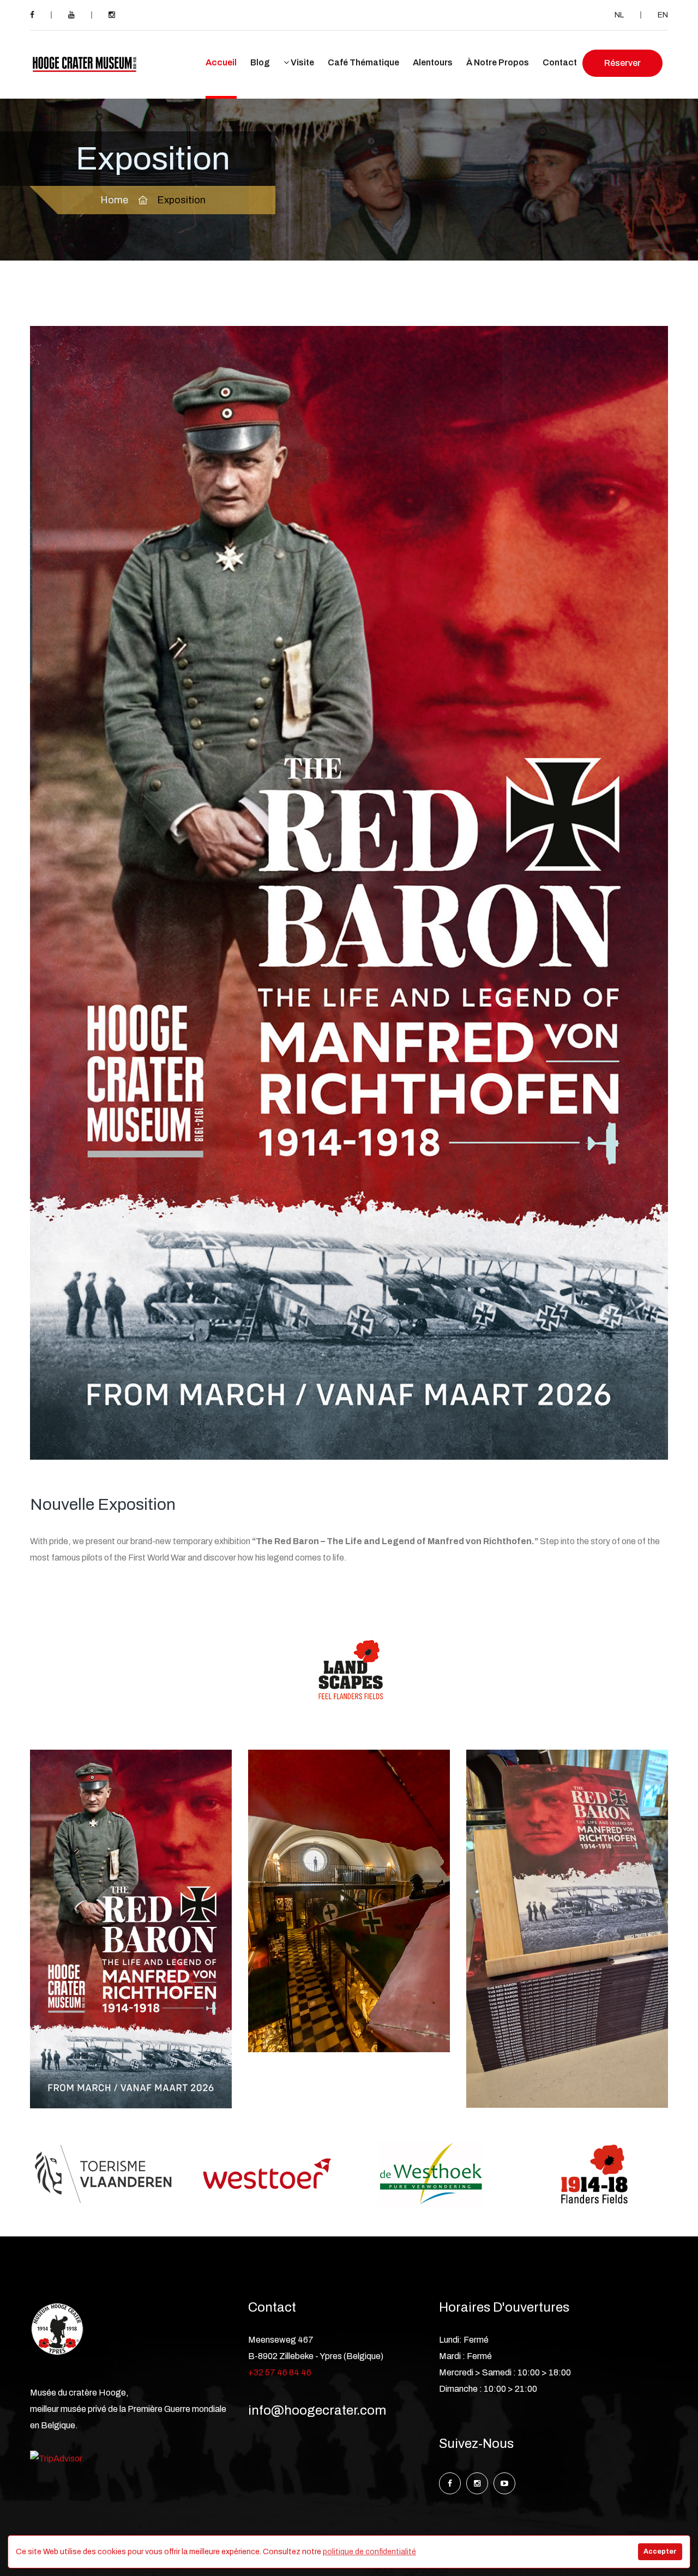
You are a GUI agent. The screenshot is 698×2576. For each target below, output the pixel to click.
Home (114, 200)
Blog (260, 62)
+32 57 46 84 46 (280, 2372)
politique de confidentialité (369, 2552)
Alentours (433, 62)
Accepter (660, 2551)
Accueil (221, 62)
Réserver (622, 63)
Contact (560, 62)
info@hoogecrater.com (317, 2410)
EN (663, 15)
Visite (302, 62)
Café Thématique (363, 62)
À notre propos (498, 62)
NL (619, 15)
